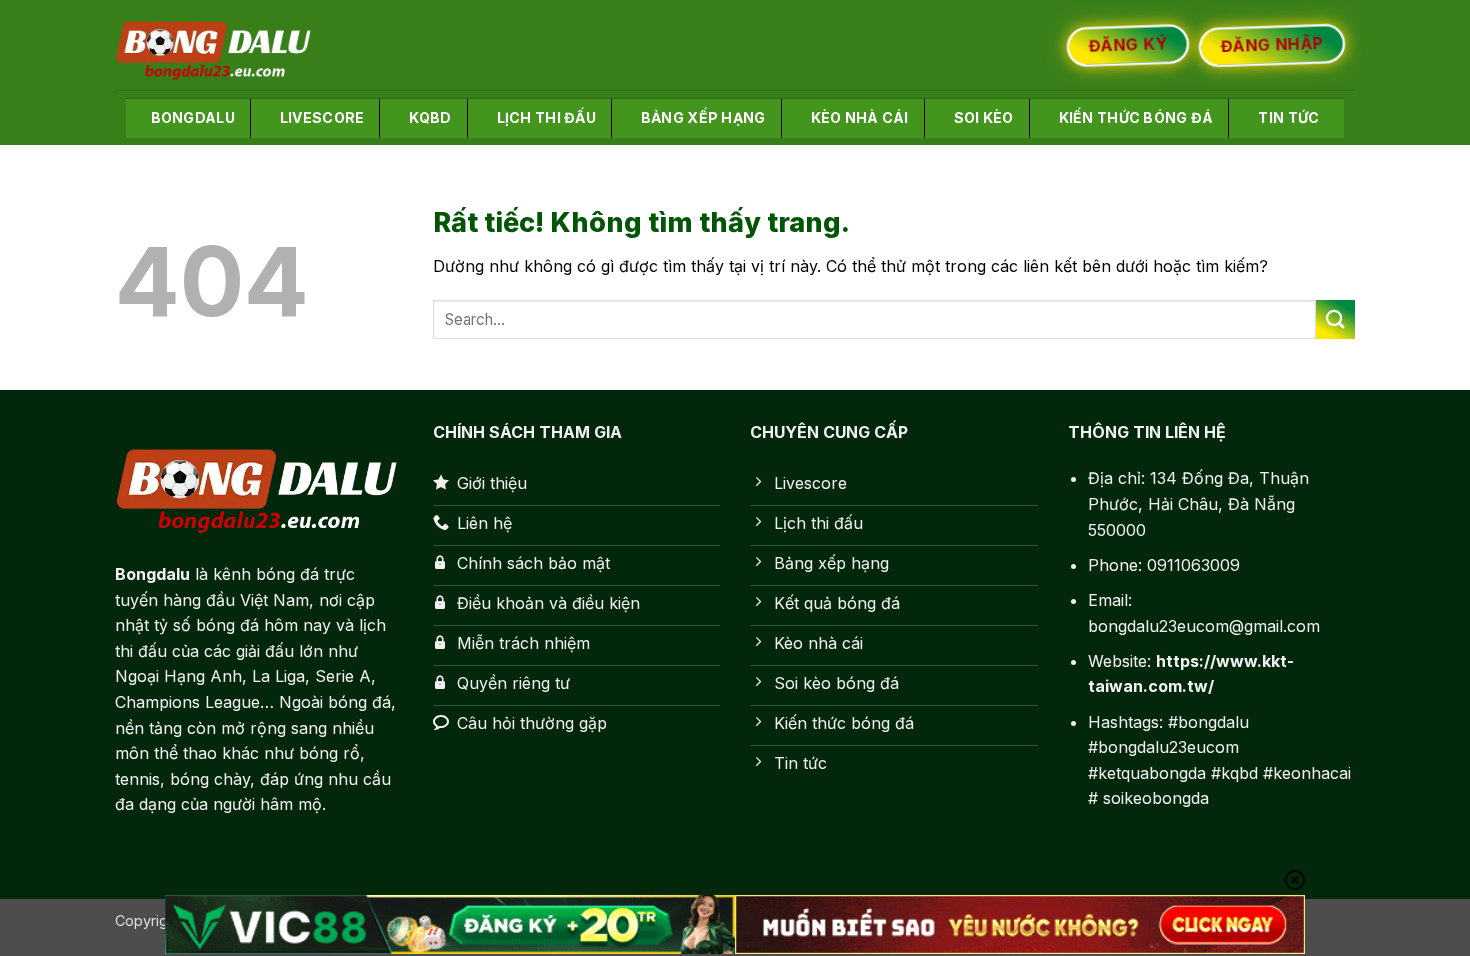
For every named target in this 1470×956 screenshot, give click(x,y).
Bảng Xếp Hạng (703, 117)
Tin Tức (1288, 117)
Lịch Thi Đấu (546, 117)
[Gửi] (1335, 319)
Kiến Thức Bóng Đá (1136, 117)
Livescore (322, 117)
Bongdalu (193, 117)
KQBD (430, 117)
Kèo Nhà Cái (860, 117)
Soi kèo (984, 117)
